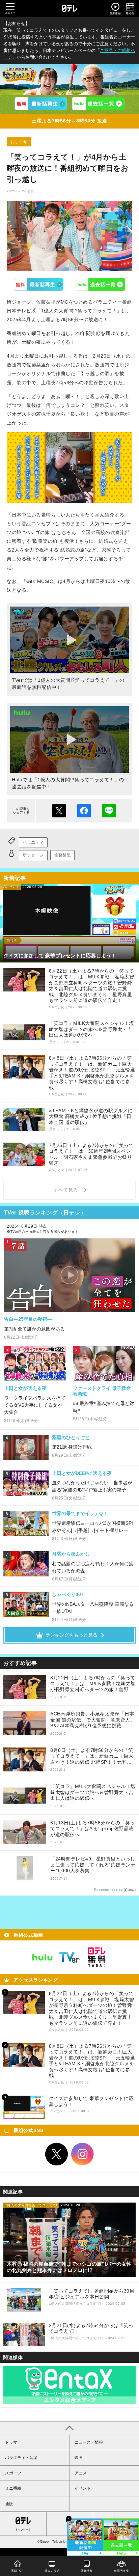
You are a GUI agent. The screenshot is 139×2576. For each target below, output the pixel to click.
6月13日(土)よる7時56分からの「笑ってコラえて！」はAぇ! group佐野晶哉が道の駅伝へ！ (93, 1829)
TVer (39, 284)
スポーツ (13, 2473)
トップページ (23, 2530)
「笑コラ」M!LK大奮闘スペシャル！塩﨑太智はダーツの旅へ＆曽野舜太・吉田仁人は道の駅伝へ (93, 1792)
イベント (83, 2488)
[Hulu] (98, 104)
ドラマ (11, 2442)
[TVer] (41, 104)
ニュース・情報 (89, 2442)
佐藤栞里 (62, 855)
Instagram (83, 2154)
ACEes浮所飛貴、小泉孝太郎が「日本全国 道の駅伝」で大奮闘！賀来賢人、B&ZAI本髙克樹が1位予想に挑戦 (93, 1720)
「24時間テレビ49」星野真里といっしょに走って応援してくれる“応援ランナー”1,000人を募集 (93, 1865)
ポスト (59, 811)
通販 (9, 2504)
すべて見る (67, 1190)
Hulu (101, 284)
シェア (84, 811)
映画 (79, 2458)
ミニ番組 (13, 2488)
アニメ (81, 2473)
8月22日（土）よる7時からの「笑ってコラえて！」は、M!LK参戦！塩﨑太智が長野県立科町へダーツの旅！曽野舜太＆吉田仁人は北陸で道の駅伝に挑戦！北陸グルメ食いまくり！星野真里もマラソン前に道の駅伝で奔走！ (93, 1684)
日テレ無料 (96, 1957)
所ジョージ (33, 855)
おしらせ (19, 142)
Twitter (57, 2154)
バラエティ (33, 842)
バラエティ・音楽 (21, 2458)
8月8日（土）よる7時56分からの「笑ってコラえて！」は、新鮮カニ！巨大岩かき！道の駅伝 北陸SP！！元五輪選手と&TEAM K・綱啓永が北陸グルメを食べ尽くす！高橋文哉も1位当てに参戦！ (92, 1756)
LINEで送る (109, 811)
